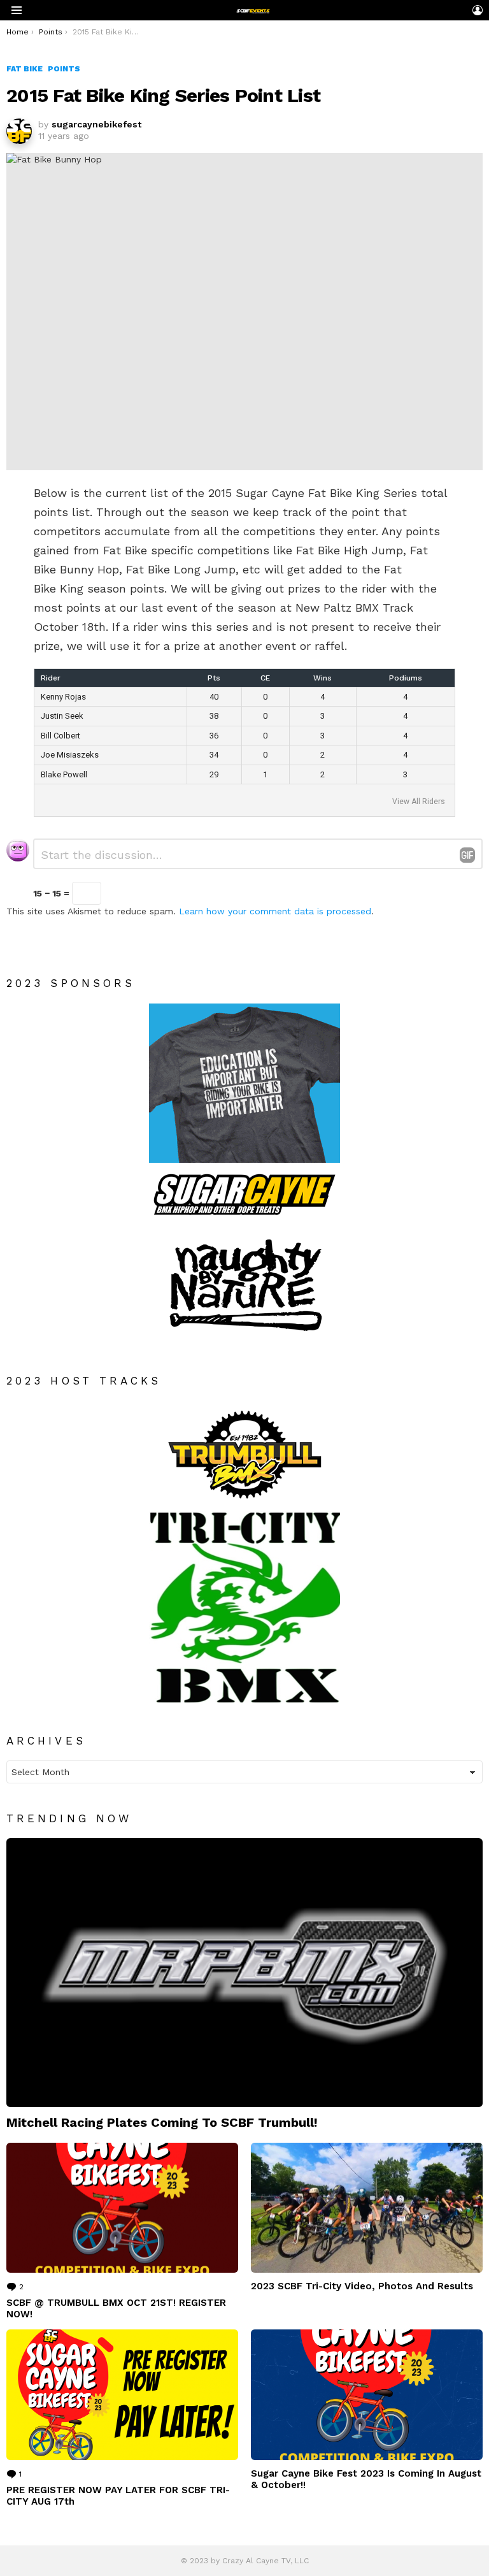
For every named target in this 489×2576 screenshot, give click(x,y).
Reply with (467, 855)
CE (265, 678)
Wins (322, 678)
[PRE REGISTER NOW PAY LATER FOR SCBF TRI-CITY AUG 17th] (122, 2395)
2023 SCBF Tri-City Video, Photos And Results (362, 2286)
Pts (214, 678)
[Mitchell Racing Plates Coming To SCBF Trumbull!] (244, 1972)
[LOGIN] (478, 10)
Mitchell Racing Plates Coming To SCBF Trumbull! (162, 2122)
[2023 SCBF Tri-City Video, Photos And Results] (367, 2208)
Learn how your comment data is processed (275, 911)
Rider (51, 678)
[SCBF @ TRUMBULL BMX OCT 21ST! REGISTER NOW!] (122, 2208)
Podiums (406, 678)
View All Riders (419, 802)
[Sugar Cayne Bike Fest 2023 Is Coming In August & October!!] (367, 2395)
